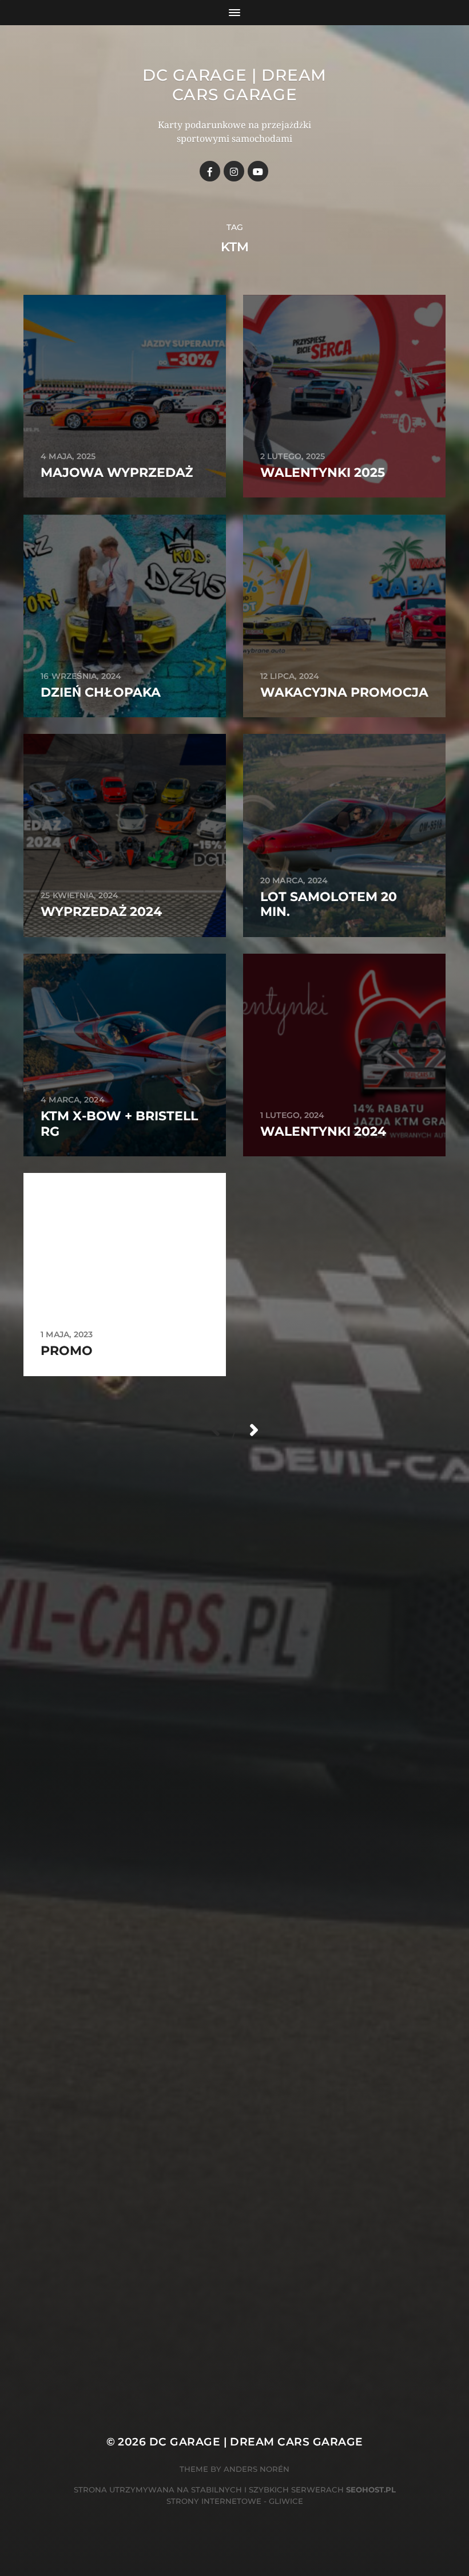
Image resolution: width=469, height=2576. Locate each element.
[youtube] (258, 171)
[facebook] (210, 171)
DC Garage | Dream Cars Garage (234, 85)
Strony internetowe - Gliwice (235, 2501)
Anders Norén (257, 2469)
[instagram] (234, 171)
